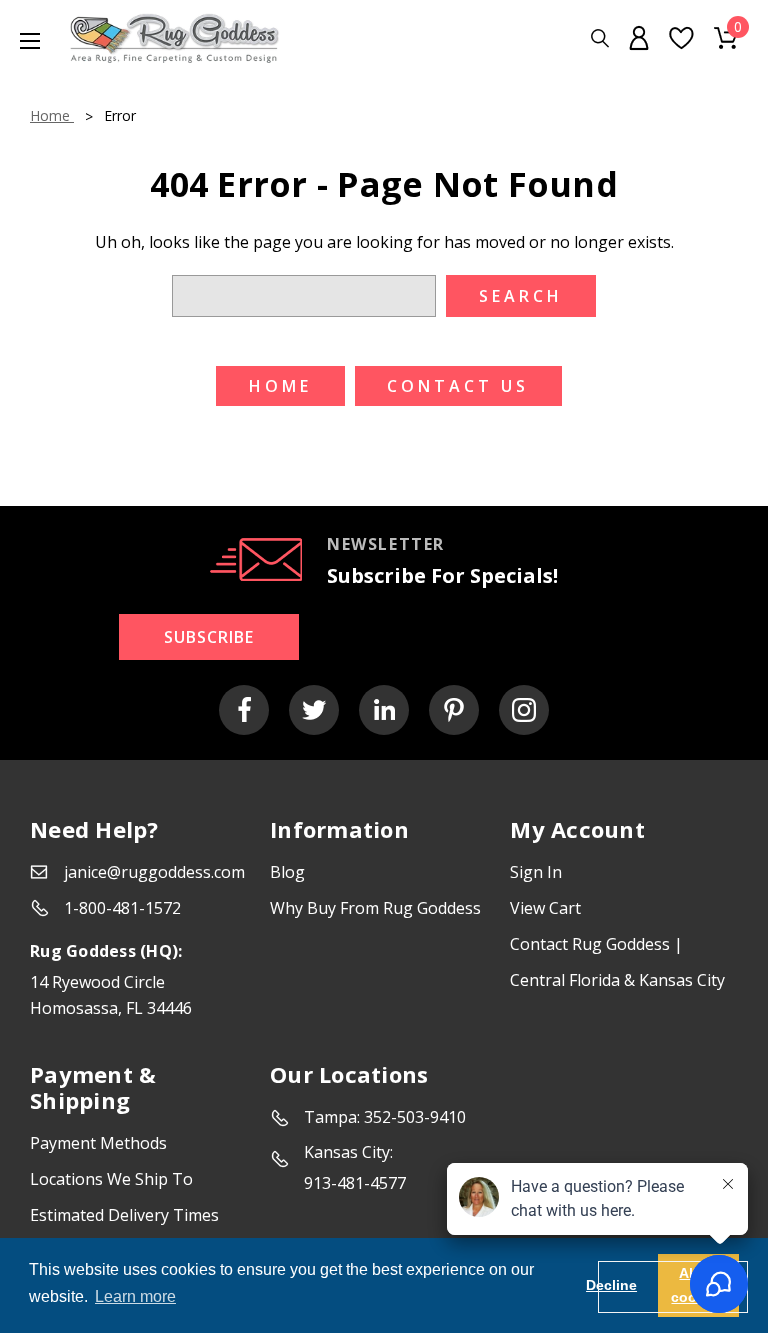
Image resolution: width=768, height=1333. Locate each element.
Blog (287, 872)
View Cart (545, 908)
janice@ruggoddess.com (154, 872)
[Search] (600, 38)
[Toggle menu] (20, 40)
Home (280, 386)
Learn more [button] (135, 1296)
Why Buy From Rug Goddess (375, 908)
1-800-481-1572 (122, 908)
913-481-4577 (355, 1183)
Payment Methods (98, 1143)
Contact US (458, 386)
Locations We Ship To (111, 1179)
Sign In (536, 872)
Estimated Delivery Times (124, 1215)
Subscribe (209, 637)
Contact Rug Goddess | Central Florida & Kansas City (617, 962)
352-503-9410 (415, 1117)
